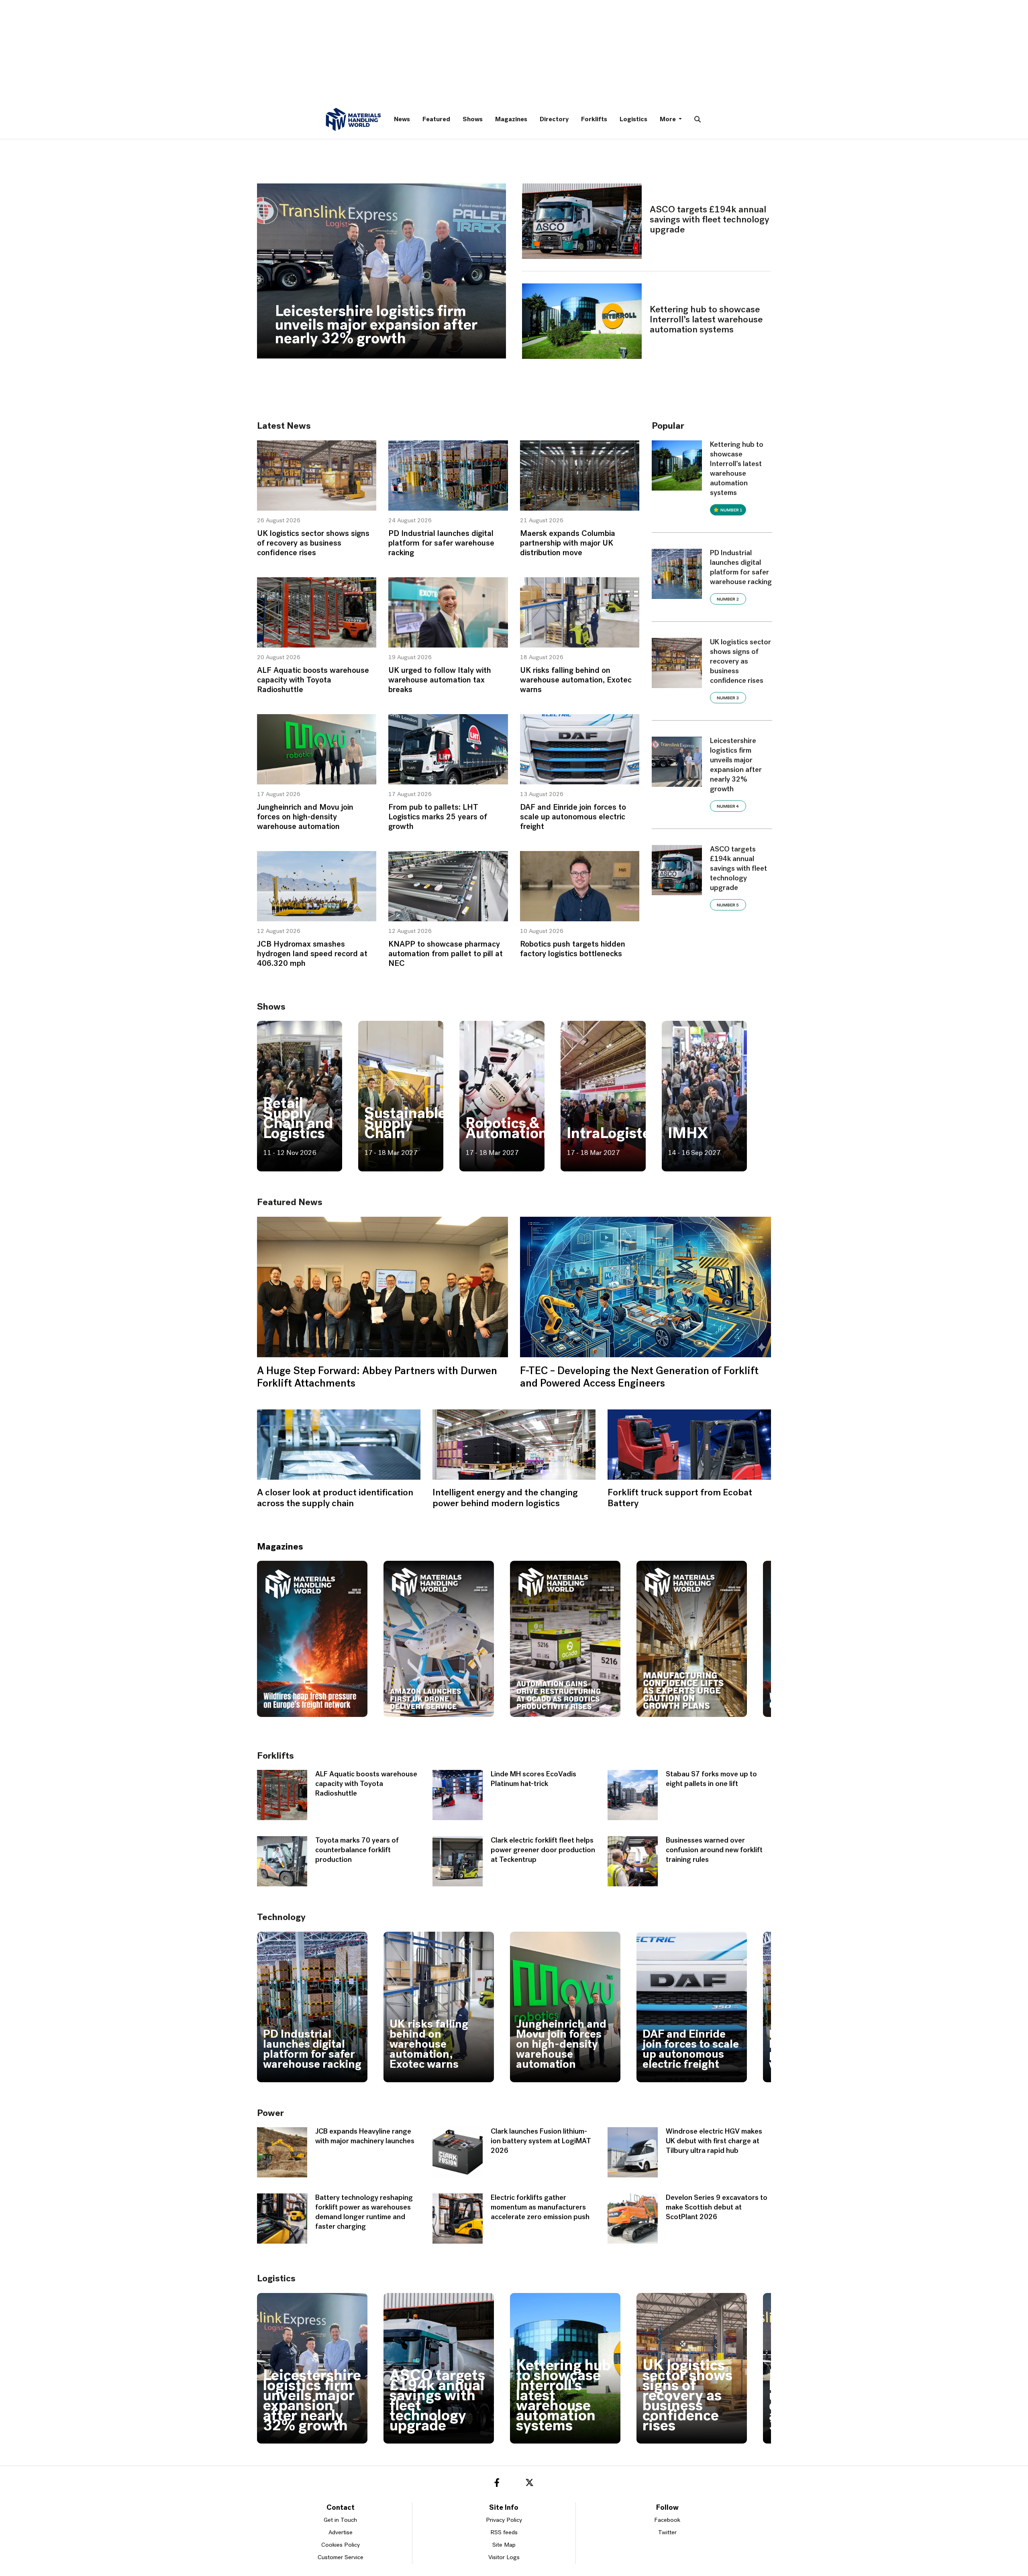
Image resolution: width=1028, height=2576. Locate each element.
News (402, 120)
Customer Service (341, 2558)
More (668, 120)
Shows (473, 120)
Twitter (667, 2533)
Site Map (504, 2545)
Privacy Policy (504, 2520)
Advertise (341, 2533)
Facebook (667, 2520)
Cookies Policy (341, 2545)
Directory (554, 120)
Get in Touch (340, 2520)
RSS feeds (504, 2533)
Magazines (511, 120)
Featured (436, 120)
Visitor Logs (504, 2558)
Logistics (633, 120)
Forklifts (594, 120)
